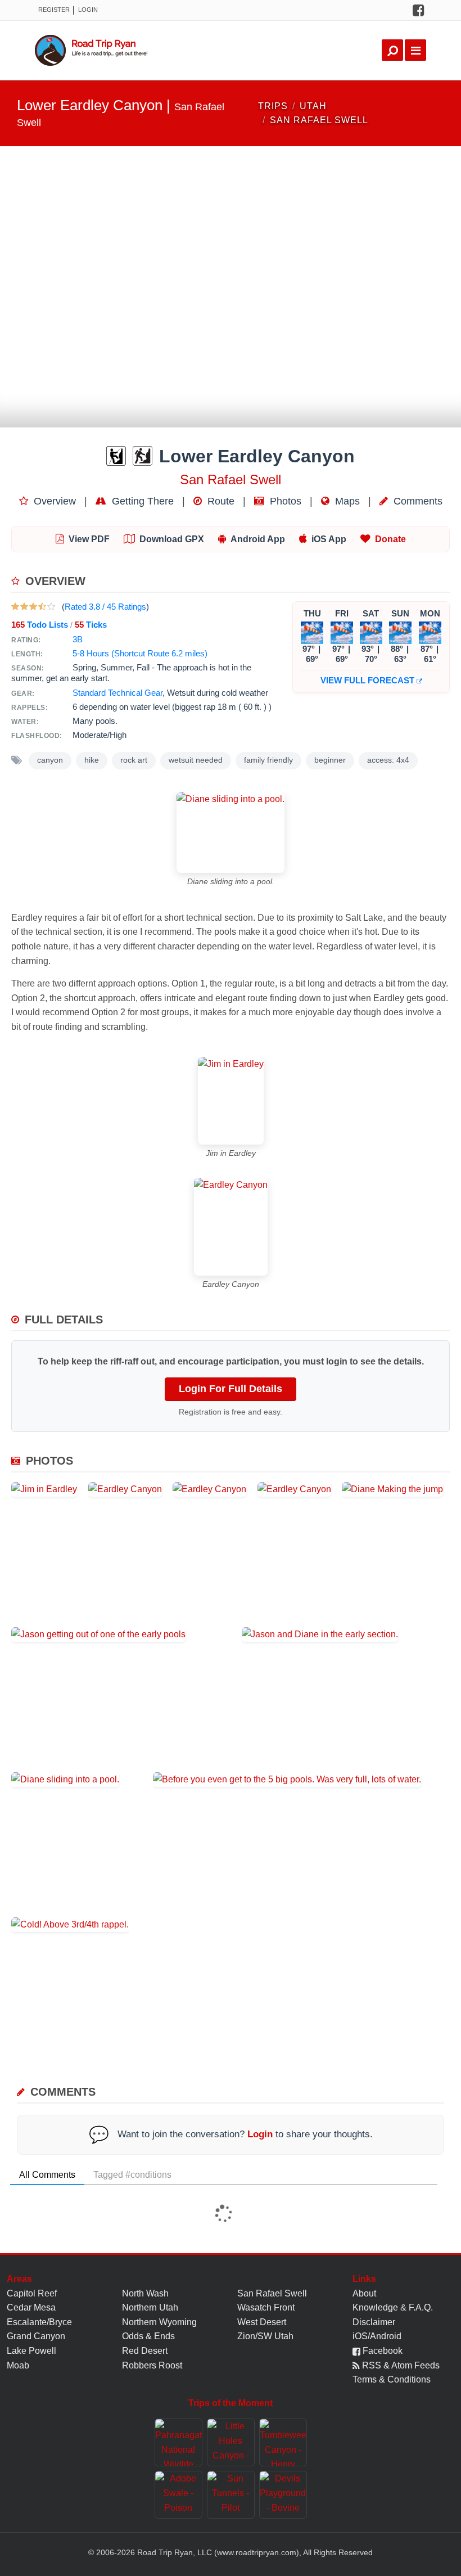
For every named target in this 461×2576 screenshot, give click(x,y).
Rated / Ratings (105, 607)
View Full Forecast (369, 680)
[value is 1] (15, 607)
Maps (346, 501)
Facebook (381, 2351)
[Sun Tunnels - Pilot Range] (231, 2495)
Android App (258, 539)
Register (54, 10)
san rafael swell (319, 120)
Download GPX (172, 539)
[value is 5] (51, 607)
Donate (390, 539)
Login (88, 10)
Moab (18, 2365)
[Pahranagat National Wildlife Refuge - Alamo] (178, 2442)
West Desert (262, 2322)
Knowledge (375, 2307)
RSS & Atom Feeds (400, 2365)
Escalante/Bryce (39, 2322)
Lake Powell (31, 2351)
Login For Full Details (231, 1389)
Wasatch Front (266, 2307)
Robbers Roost (152, 2365)
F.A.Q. (421, 2307)
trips (273, 106)
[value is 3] (33, 607)
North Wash (145, 2293)
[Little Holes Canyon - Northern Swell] (231, 2442)
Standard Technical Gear (117, 693)
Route (220, 501)
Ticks (91, 625)
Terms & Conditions (392, 2379)
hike (92, 760)
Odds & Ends (148, 2336)
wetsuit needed (196, 760)
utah (313, 106)
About (364, 2293)
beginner (330, 760)
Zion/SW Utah (265, 2336)
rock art (134, 760)
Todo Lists (40, 625)
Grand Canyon (36, 2336)
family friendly (268, 760)
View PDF (89, 539)
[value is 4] (42, 607)
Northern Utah (150, 2307)
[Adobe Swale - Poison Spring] (178, 2495)
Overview (53, 501)
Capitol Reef (32, 2293)
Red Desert (145, 2351)
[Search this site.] (392, 50)
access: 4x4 (388, 760)
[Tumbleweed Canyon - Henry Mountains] (283, 2442)
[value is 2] (24, 607)
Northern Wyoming (159, 2322)
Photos (284, 501)
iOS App (329, 539)
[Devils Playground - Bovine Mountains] (283, 2495)
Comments (417, 501)
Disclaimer (374, 2322)
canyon (50, 760)
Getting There (141, 501)
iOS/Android (377, 2336)
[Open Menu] (415, 50)
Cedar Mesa (31, 2307)
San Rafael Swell (272, 2293)
